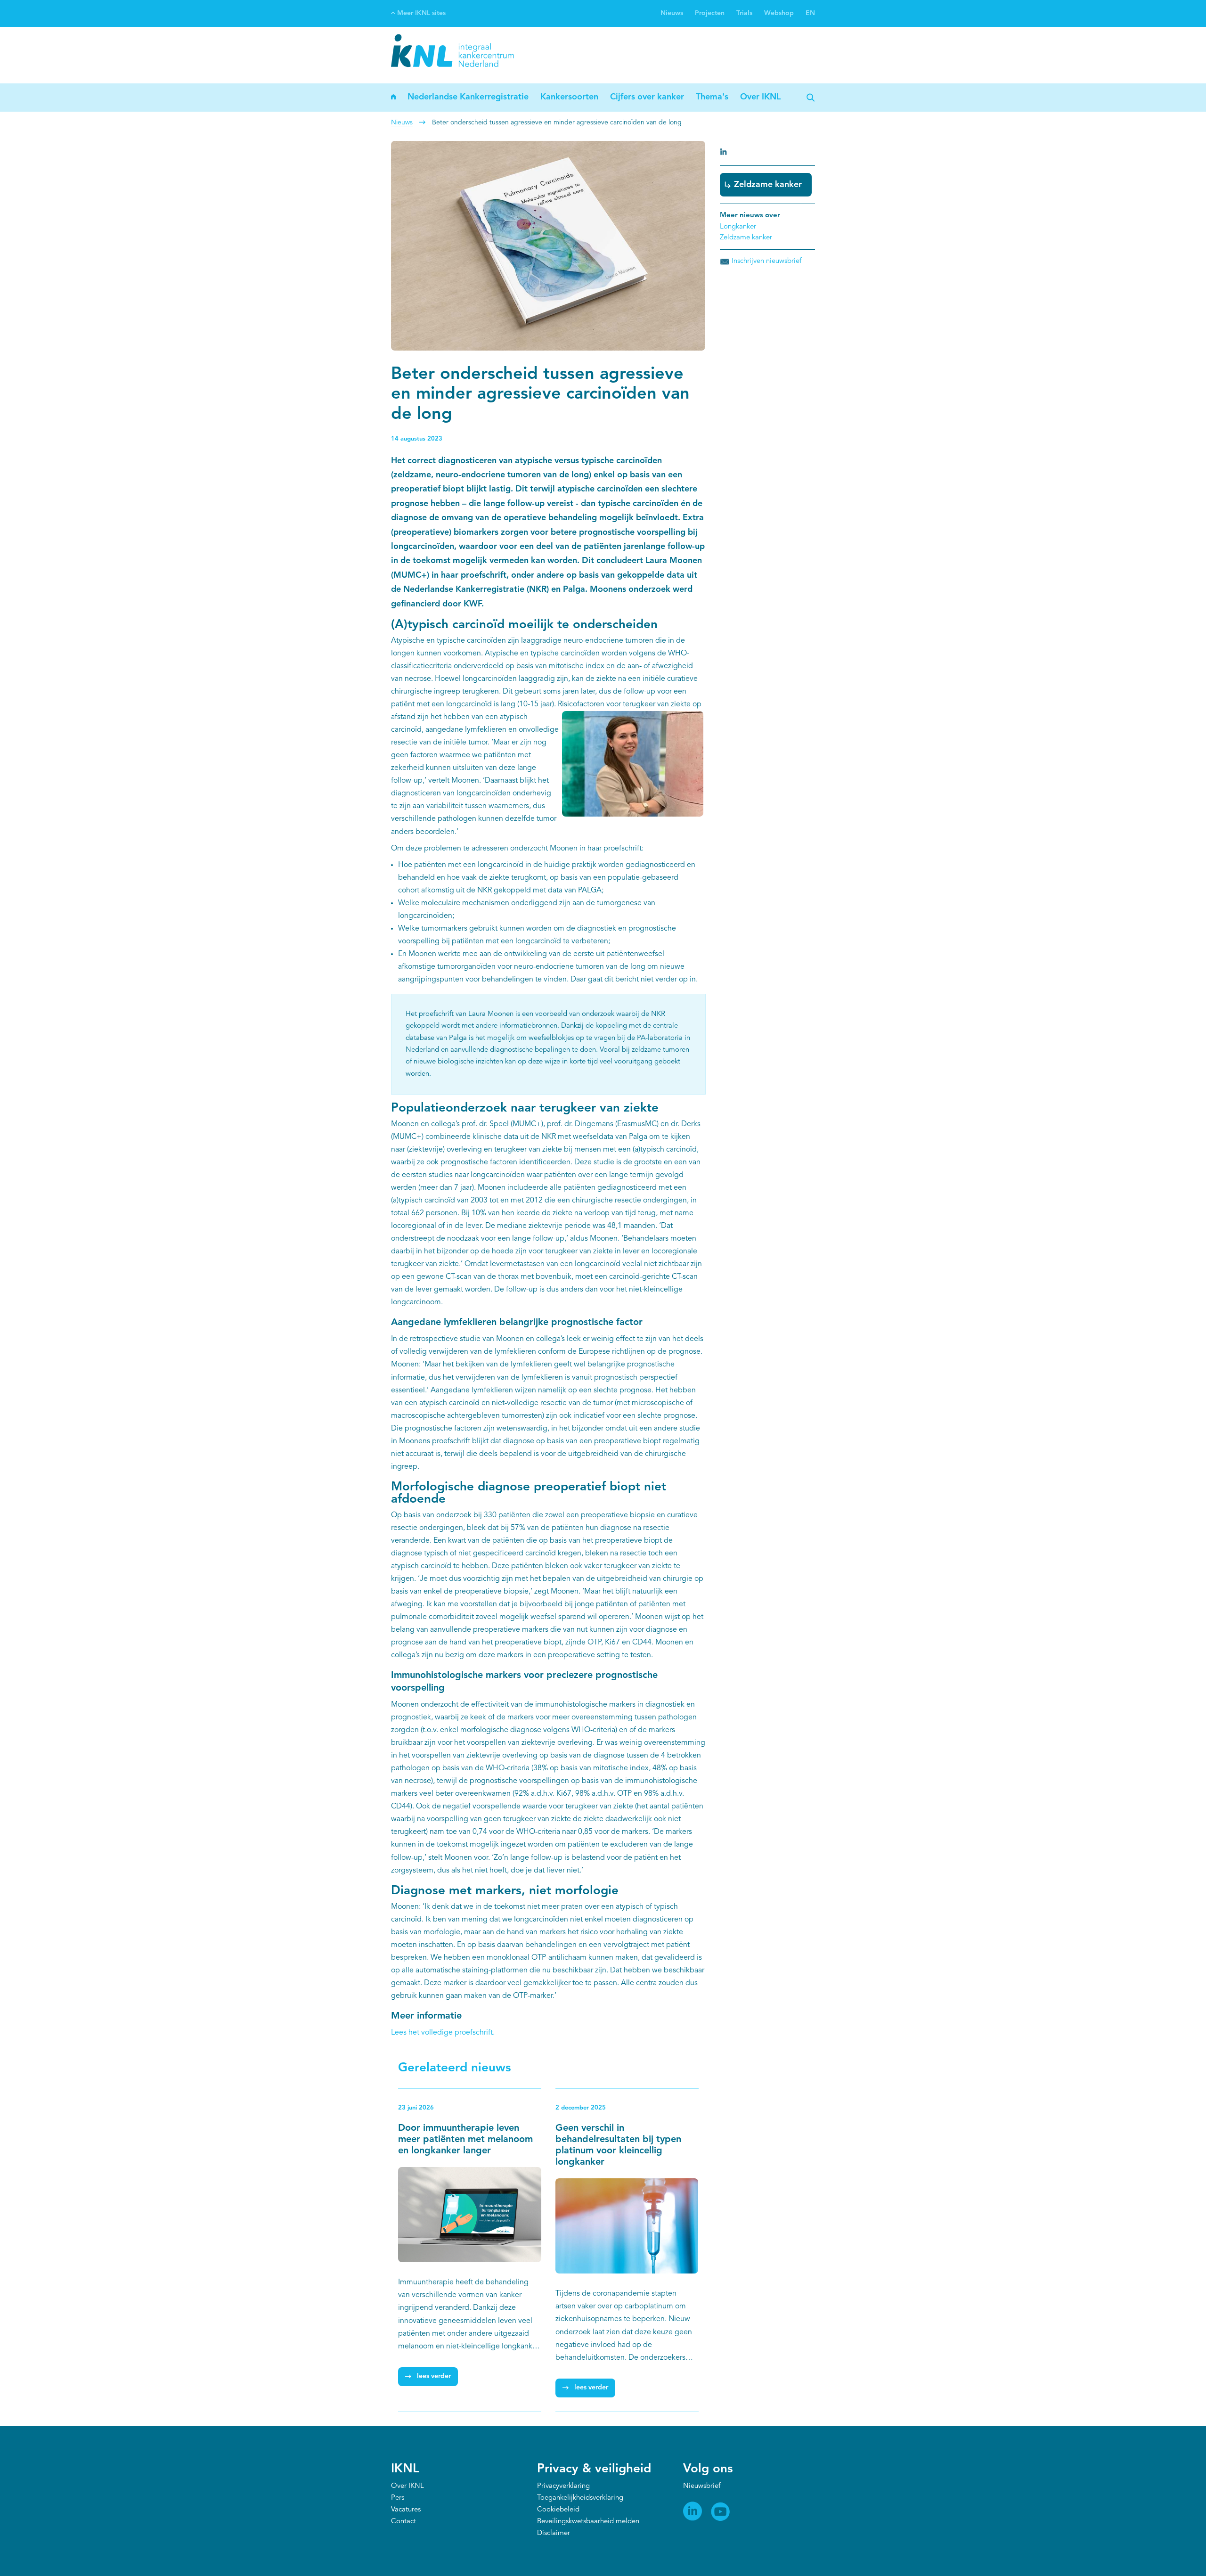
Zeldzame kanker (768, 185)
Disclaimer (554, 2533)
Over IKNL (760, 97)
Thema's (712, 97)
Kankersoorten (569, 97)
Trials (744, 13)
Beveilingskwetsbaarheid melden (588, 2522)
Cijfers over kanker (647, 97)
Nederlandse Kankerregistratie (468, 97)
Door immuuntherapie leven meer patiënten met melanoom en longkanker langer (465, 2140)
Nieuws (672, 13)
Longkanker (738, 227)
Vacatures (406, 2510)
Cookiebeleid (558, 2510)
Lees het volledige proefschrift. (443, 2033)
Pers (398, 2498)
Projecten (710, 13)
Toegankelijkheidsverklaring (580, 2498)
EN (810, 13)
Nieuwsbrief (702, 2486)
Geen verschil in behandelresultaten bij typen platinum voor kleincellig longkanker (618, 2145)
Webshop (779, 13)
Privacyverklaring (563, 2486)
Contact (403, 2522)
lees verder (434, 2376)
